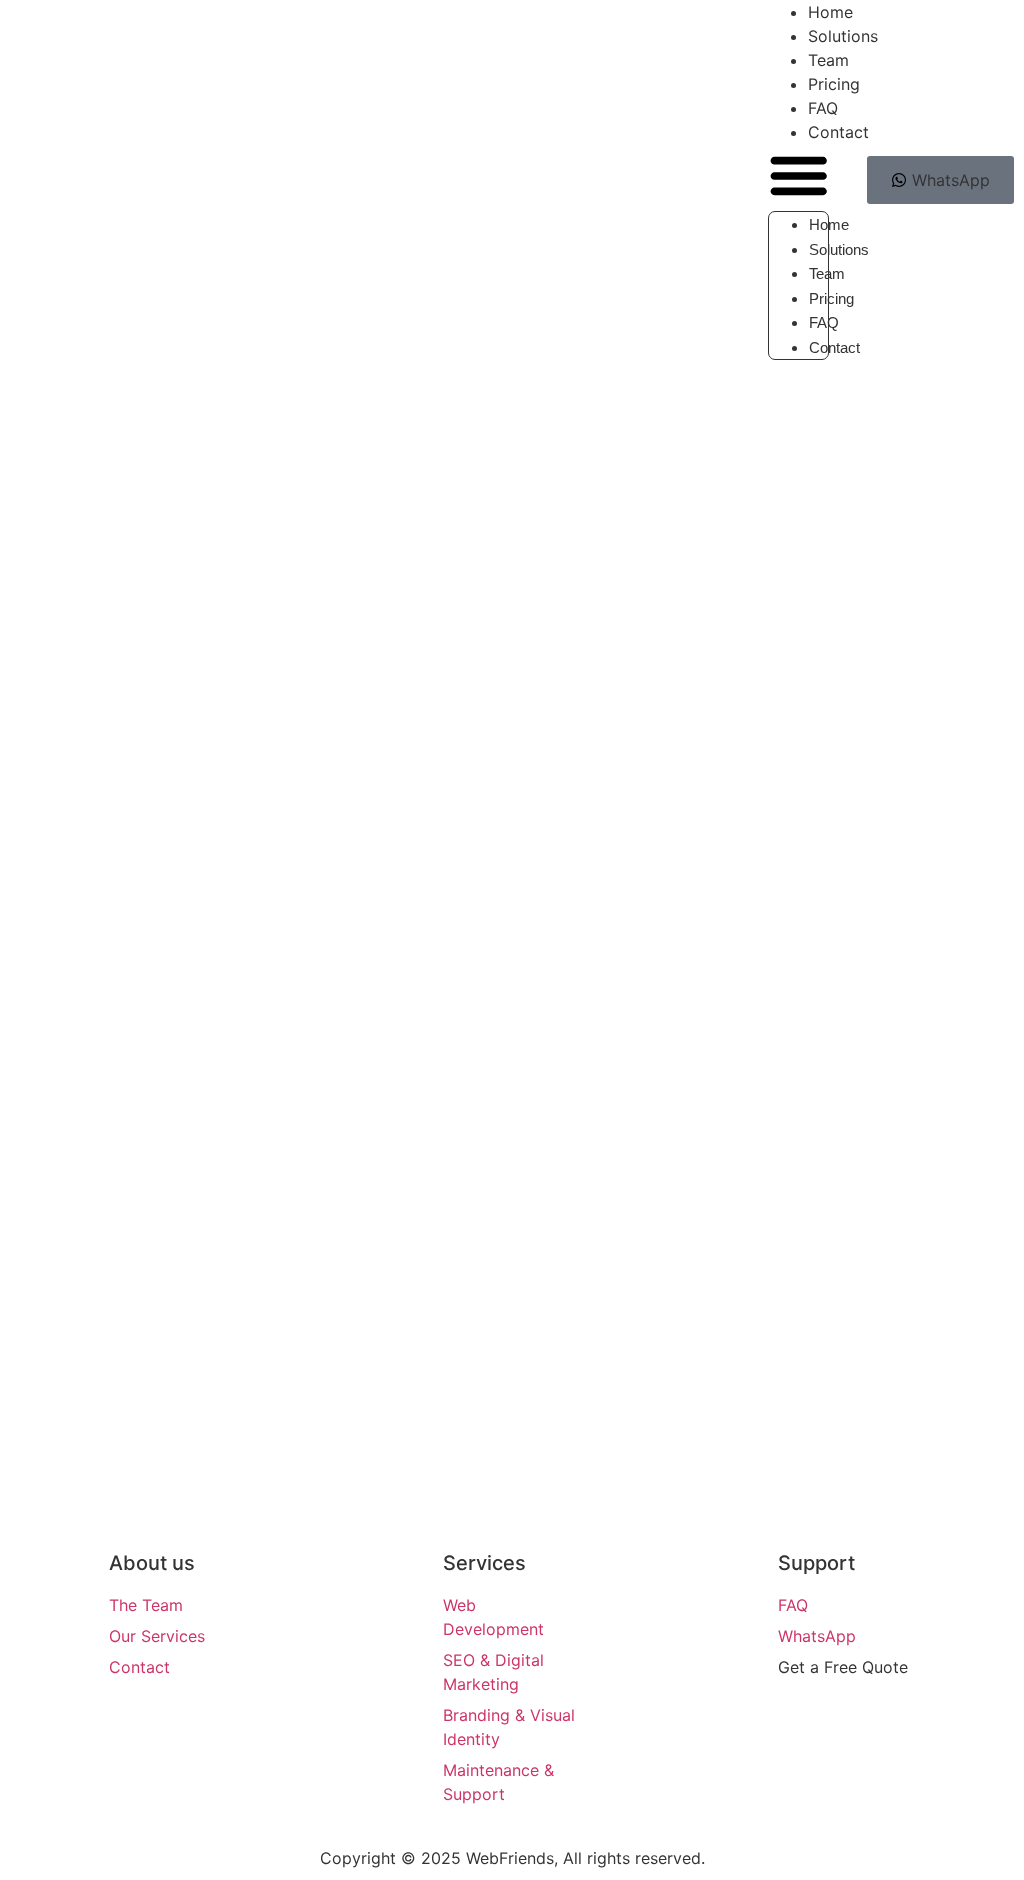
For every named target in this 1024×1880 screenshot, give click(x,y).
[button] (798, 177)
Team (827, 273)
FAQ (824, 322)
